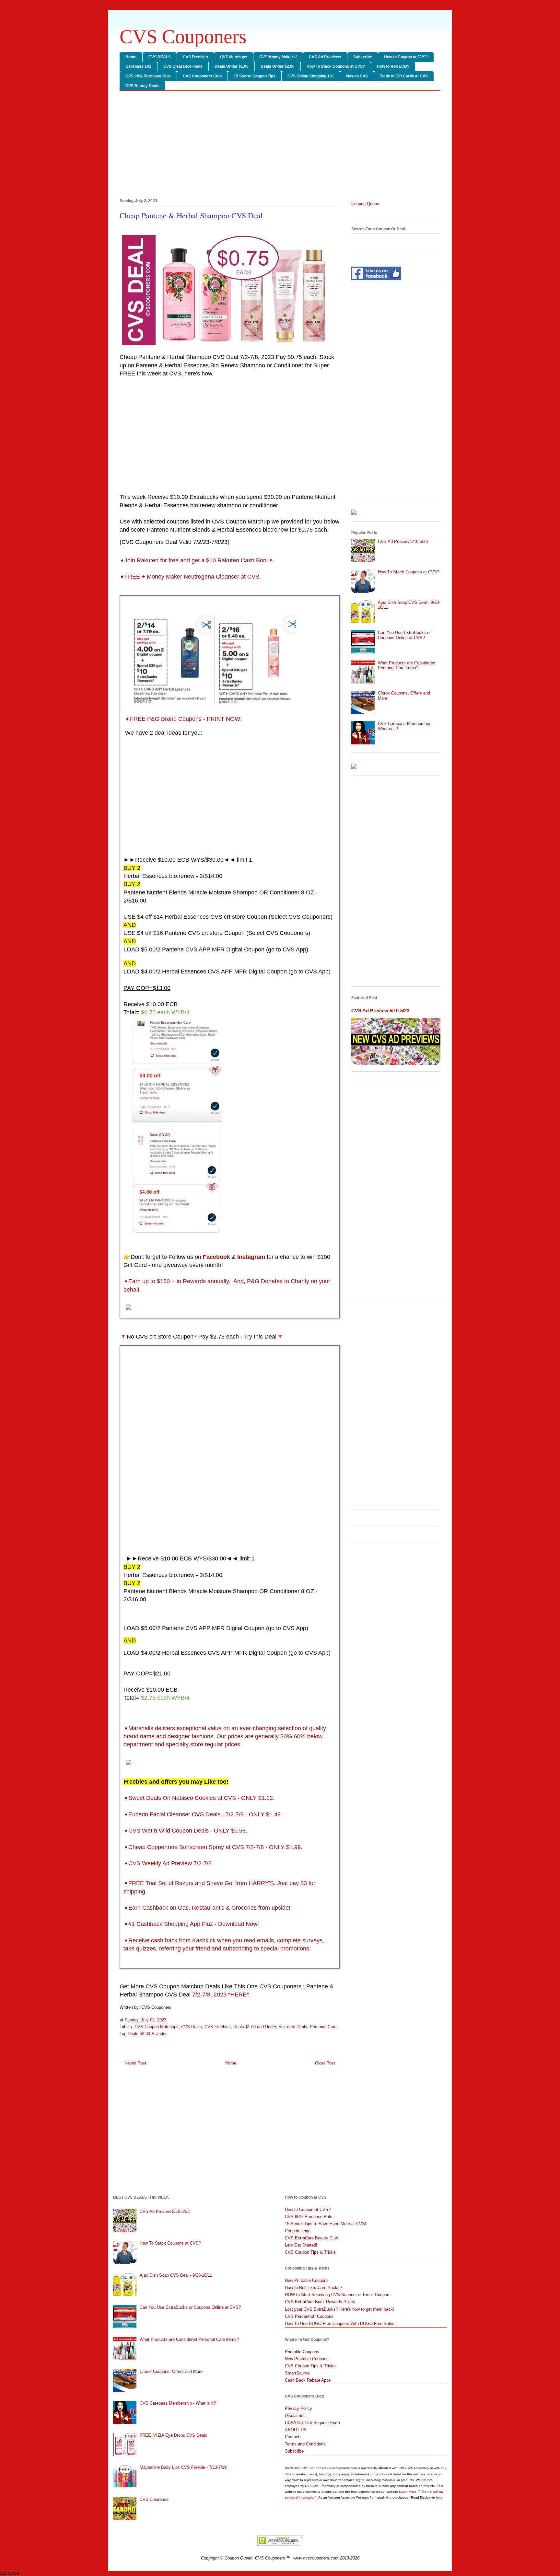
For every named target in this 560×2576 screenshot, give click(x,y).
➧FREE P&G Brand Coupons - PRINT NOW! (183, 719)
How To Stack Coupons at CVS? (336, 66)
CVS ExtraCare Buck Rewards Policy (320, 2302)
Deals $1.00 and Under (255, 2027)
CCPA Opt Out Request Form (312, 2423)
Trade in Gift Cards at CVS (404, 76)
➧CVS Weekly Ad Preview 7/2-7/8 (168, 1863)
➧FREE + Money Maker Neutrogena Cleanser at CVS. (190, 577)
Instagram (251, 1257)
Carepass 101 (138, 66)
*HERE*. (239, 1995)
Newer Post (135, 2063)
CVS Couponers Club (202, 76)
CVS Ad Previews (325, 57)
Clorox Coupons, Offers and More (171, 2371)
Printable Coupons (302, 2352)
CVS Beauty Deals (142, 86)
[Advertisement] (280, 146)
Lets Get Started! (301, 2245)
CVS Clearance (154, 2499)
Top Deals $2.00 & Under (143, 2034)
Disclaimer (295, 2415)
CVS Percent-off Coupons (309, 2316)
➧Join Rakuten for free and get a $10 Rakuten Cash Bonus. (197, 560)
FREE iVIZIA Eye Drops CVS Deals (173, 2435)
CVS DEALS (160, 57)
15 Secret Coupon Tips (255, 76)
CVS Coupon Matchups (157, 2027)
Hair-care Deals (293, 2027)
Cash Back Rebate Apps (308, 2380)
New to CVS (357, 76)
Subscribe (363, 57)
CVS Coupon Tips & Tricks (310, 2252)
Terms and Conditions (305, 2444)
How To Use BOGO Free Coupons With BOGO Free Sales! (340, 2323)
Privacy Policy (298, 2408)
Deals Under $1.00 (232, 66)
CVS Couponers (183, 37)
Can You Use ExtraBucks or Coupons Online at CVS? (404, 635)
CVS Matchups (234, 57)
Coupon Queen (365, 204)
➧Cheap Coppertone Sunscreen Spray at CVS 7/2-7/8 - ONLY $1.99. (213, 1847)
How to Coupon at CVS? (406, 57)
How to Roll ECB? (393, 66)
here (439, 2497)
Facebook (216, 1257)
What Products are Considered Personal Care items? (407, 666)
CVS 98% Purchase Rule (148, 76)
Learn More (408, 2492)
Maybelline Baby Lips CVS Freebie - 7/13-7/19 (183, 2467)
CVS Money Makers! (278, 57)
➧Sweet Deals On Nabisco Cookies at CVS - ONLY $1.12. (199, 1798)
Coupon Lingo (298, 2231)
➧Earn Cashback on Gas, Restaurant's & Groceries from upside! (207, 1908)
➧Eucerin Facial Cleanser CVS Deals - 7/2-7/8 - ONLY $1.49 (202, 1814)
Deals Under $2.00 (278, 66)
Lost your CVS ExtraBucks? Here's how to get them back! (339, 2309)
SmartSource (297, 2373)
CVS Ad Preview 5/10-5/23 (403, 541)
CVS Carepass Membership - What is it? (178, 2403)
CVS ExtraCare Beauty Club (311, 2238)
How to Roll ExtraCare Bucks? (313, 2288)
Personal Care (323, 2027)
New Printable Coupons (307, 2280)
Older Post (325, 2063)
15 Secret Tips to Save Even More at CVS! (326, 2224)
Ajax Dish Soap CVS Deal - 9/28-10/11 (176, 2275)
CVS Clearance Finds (183, 66)
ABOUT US (296, 2430)
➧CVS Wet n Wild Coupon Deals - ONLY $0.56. (185, 1831)
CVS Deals (192, 2027)
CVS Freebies (195, 57)
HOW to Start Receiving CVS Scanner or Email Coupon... (339, 2295)
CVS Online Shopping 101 (311, 76)
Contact (292, 2437)
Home (131, 57)
